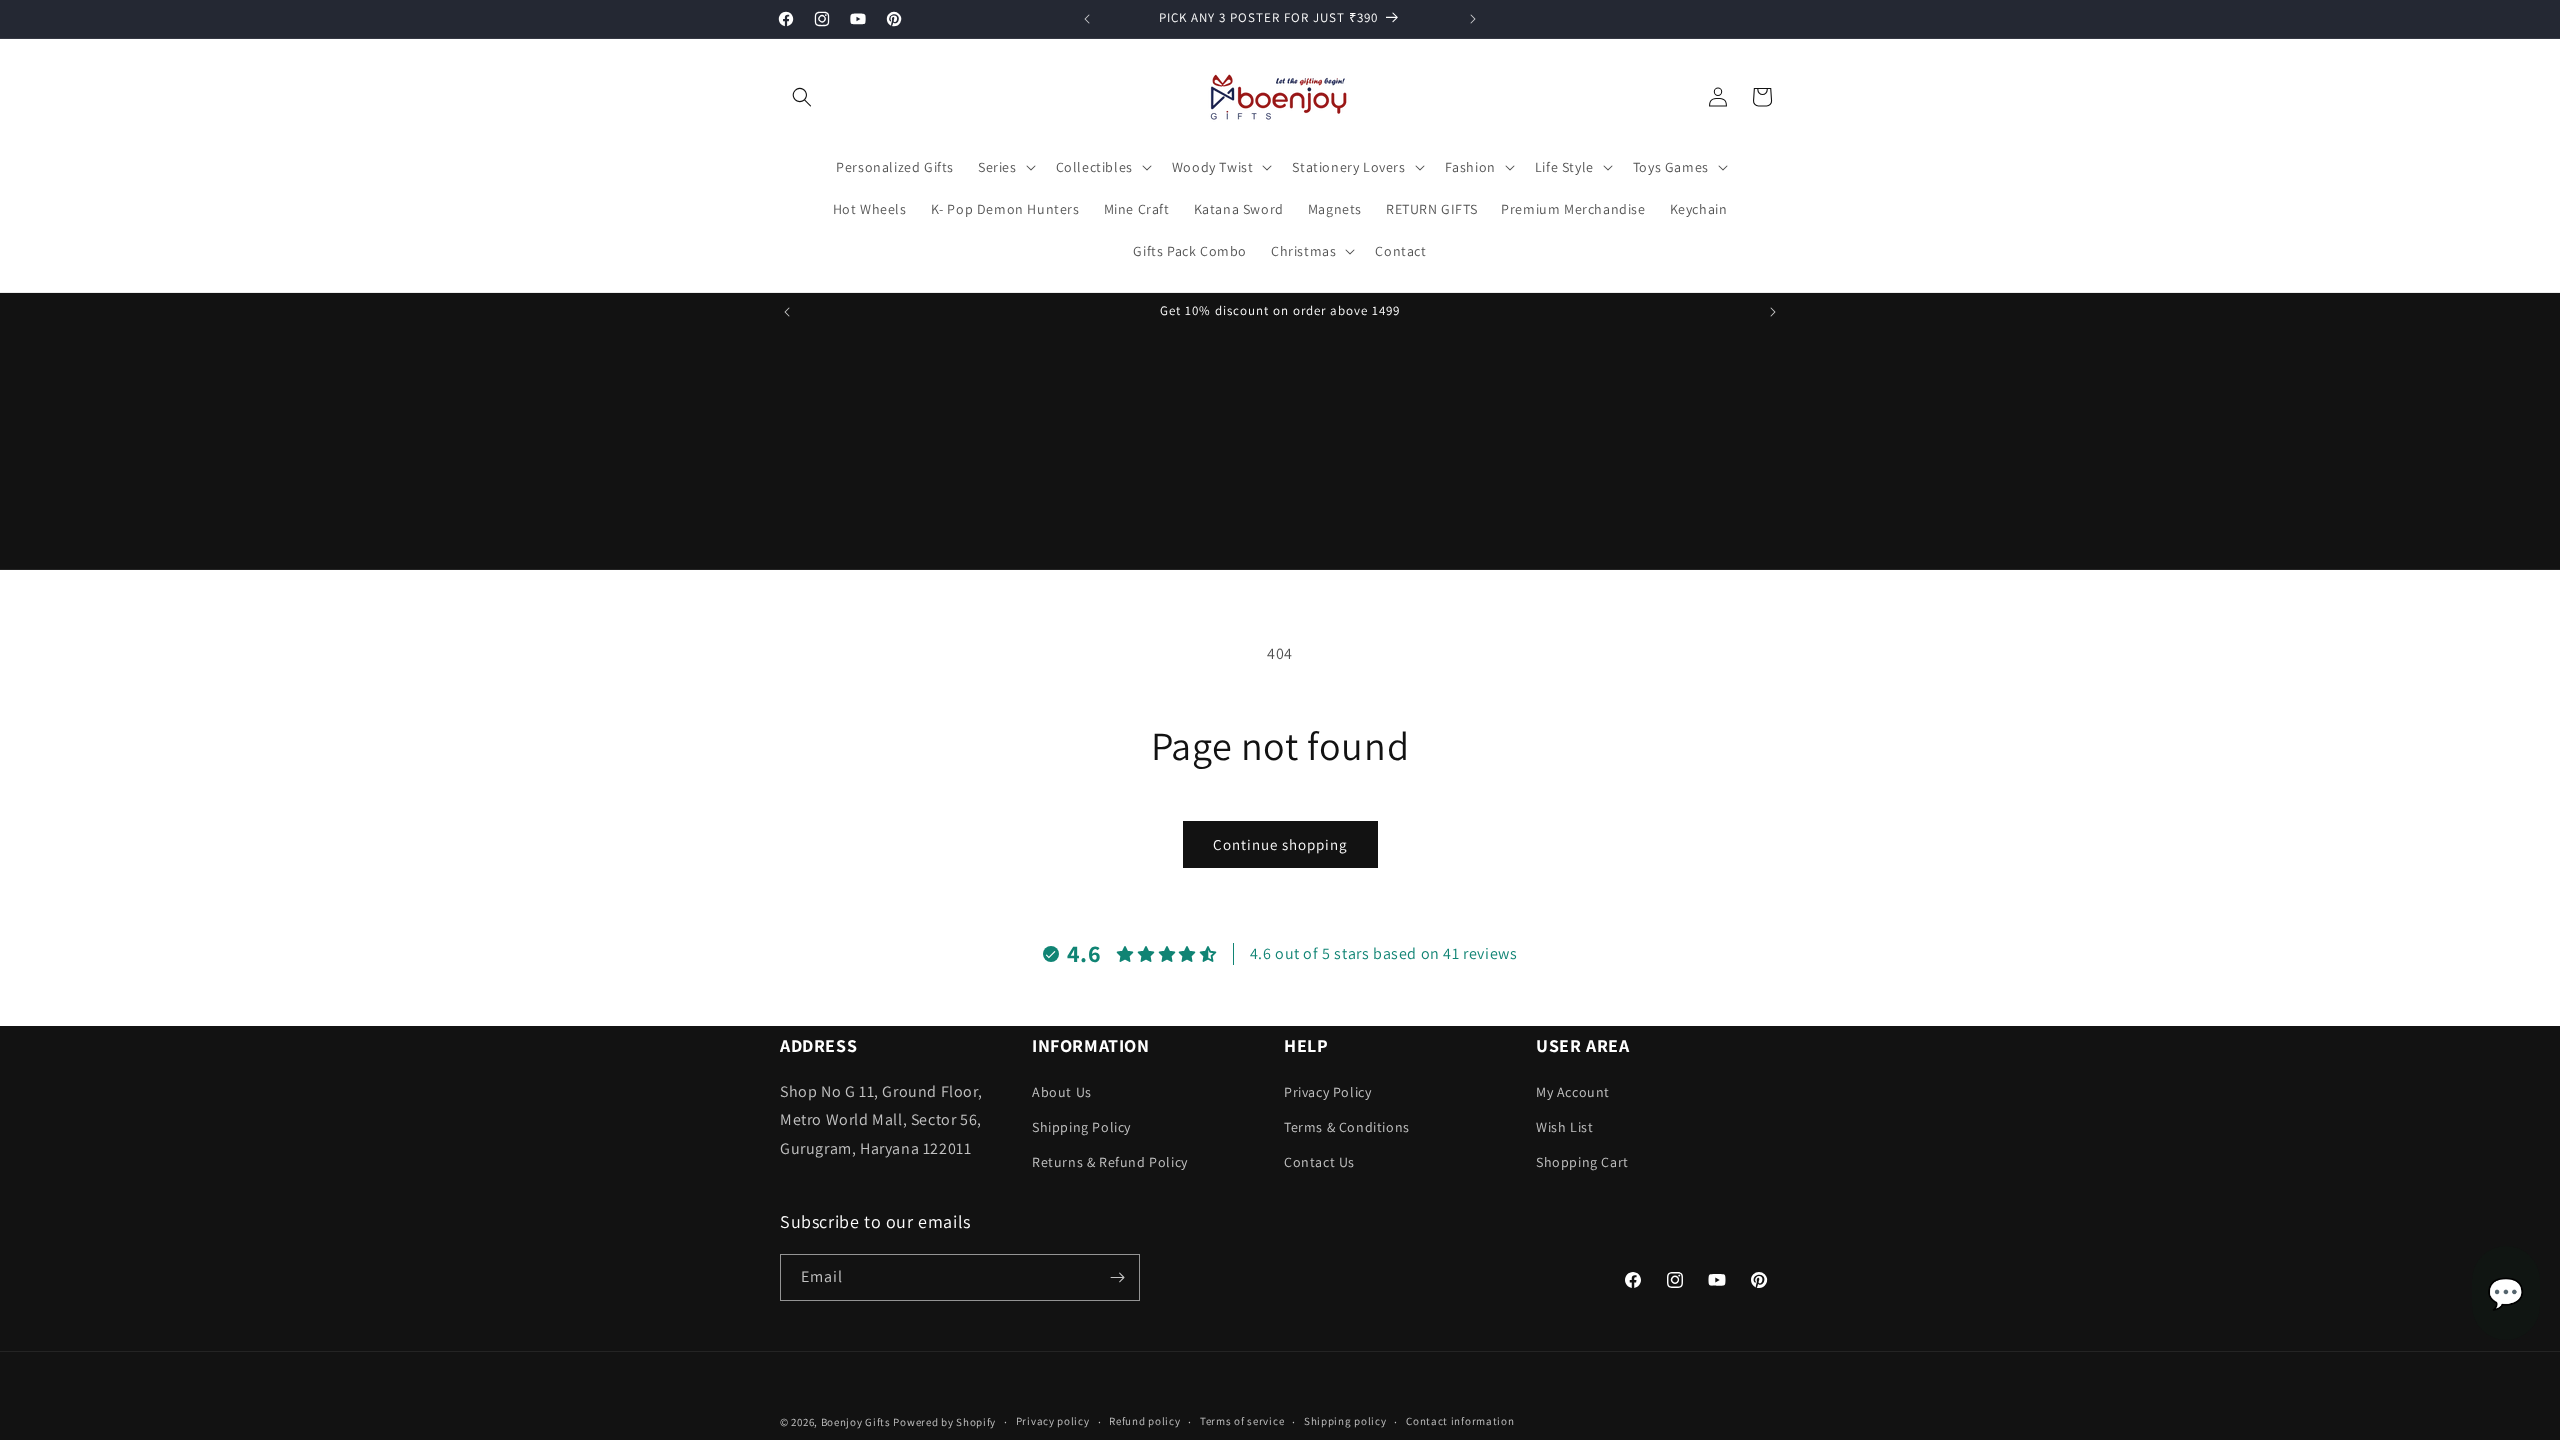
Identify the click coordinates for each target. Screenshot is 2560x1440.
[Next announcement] (1473, 19)
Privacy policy (1053, 1421)
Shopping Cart (1582, 1162)
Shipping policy (1345, 1421)
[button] (802, 97)
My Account (1573, 1092)
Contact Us (1319, 1162)
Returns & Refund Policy (1110, 1162)
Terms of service (1242, 1421)
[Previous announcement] (1087, 19)
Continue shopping (1280, 844)
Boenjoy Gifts (856, 1422)
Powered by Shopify (944, 1422)
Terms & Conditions (1347, 1127)
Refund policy (1144, 1421)
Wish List (1564, 1127)
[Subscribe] (1117, 1277)
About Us (1062, 1092)
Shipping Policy (1081, 1127)
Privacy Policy (1327, 1092)
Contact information (1460, 1421)
